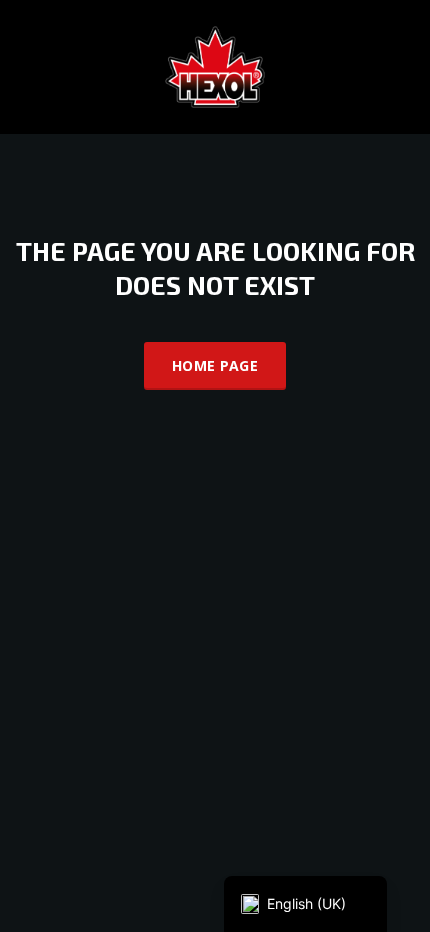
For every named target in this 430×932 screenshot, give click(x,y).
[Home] (215, 65)
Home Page (215, 365)
